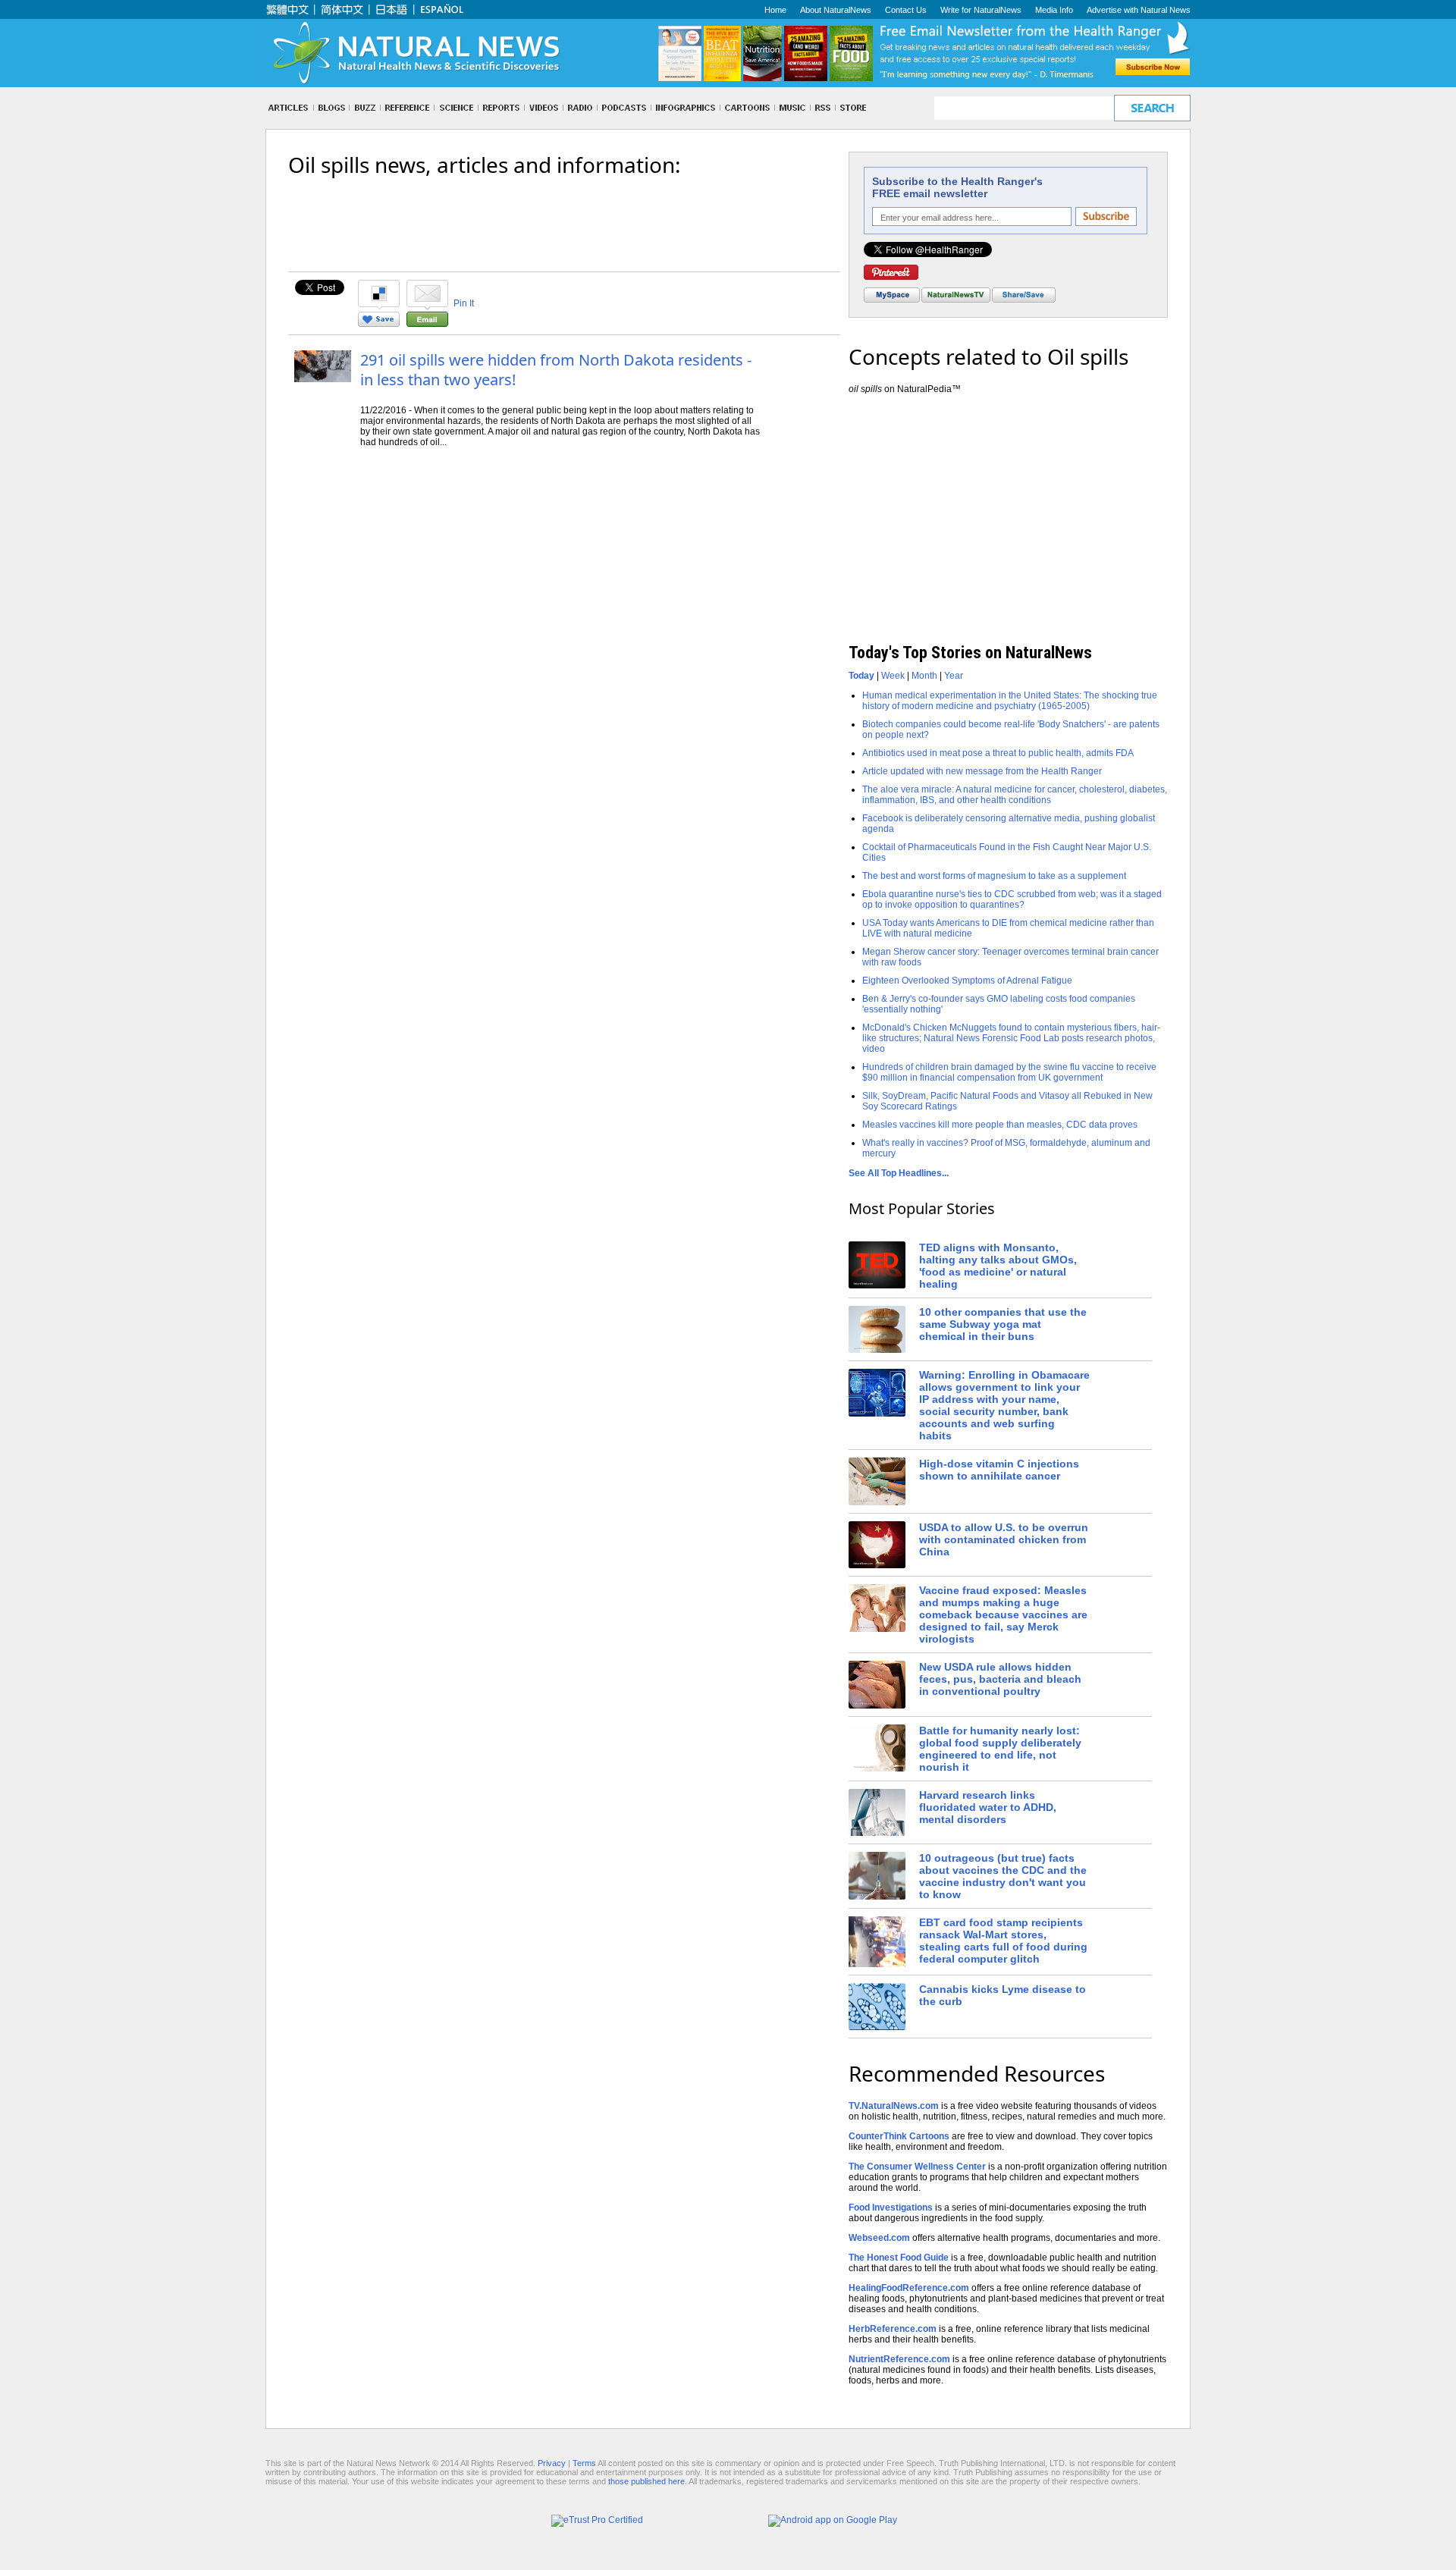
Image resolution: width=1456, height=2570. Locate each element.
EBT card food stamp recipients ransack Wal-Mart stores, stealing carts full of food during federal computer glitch (1003, 1941)
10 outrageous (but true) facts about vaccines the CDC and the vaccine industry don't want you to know (1003, 1876)
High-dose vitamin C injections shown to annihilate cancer (999, 1470)
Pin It (464, 303)
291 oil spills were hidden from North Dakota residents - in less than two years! (556, 370)
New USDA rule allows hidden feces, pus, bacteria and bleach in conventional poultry (1000, 1679)
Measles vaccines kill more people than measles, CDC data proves (1000, 1125)
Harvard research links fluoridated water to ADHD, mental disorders (988, 1807)
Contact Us (906, 10)
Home (775, 10)
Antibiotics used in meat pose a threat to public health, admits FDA (998, 753)
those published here (646, 2481)
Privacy (552, 2463)
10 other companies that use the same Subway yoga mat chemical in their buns (1003, 1324)
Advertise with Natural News (1139, 10)
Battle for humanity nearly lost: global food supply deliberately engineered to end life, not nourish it (1000, 1749)
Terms (584, 2463)
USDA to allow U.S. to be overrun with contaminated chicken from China (1004, 1539)
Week (893, 676)
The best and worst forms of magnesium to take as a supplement (994, 876)
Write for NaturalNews (981, 10)
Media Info (1054, 10)
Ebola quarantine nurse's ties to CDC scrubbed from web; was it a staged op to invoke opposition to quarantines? (1012, 899)
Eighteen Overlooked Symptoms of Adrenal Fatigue (967, 981)
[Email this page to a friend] (427, 324)
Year (954, 676)
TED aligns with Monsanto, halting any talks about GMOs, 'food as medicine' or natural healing (998, 1266)
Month (924, 676)
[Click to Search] (1152, 108)
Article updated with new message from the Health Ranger (982, 771)
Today (861, 676)
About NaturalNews (836, 10)
